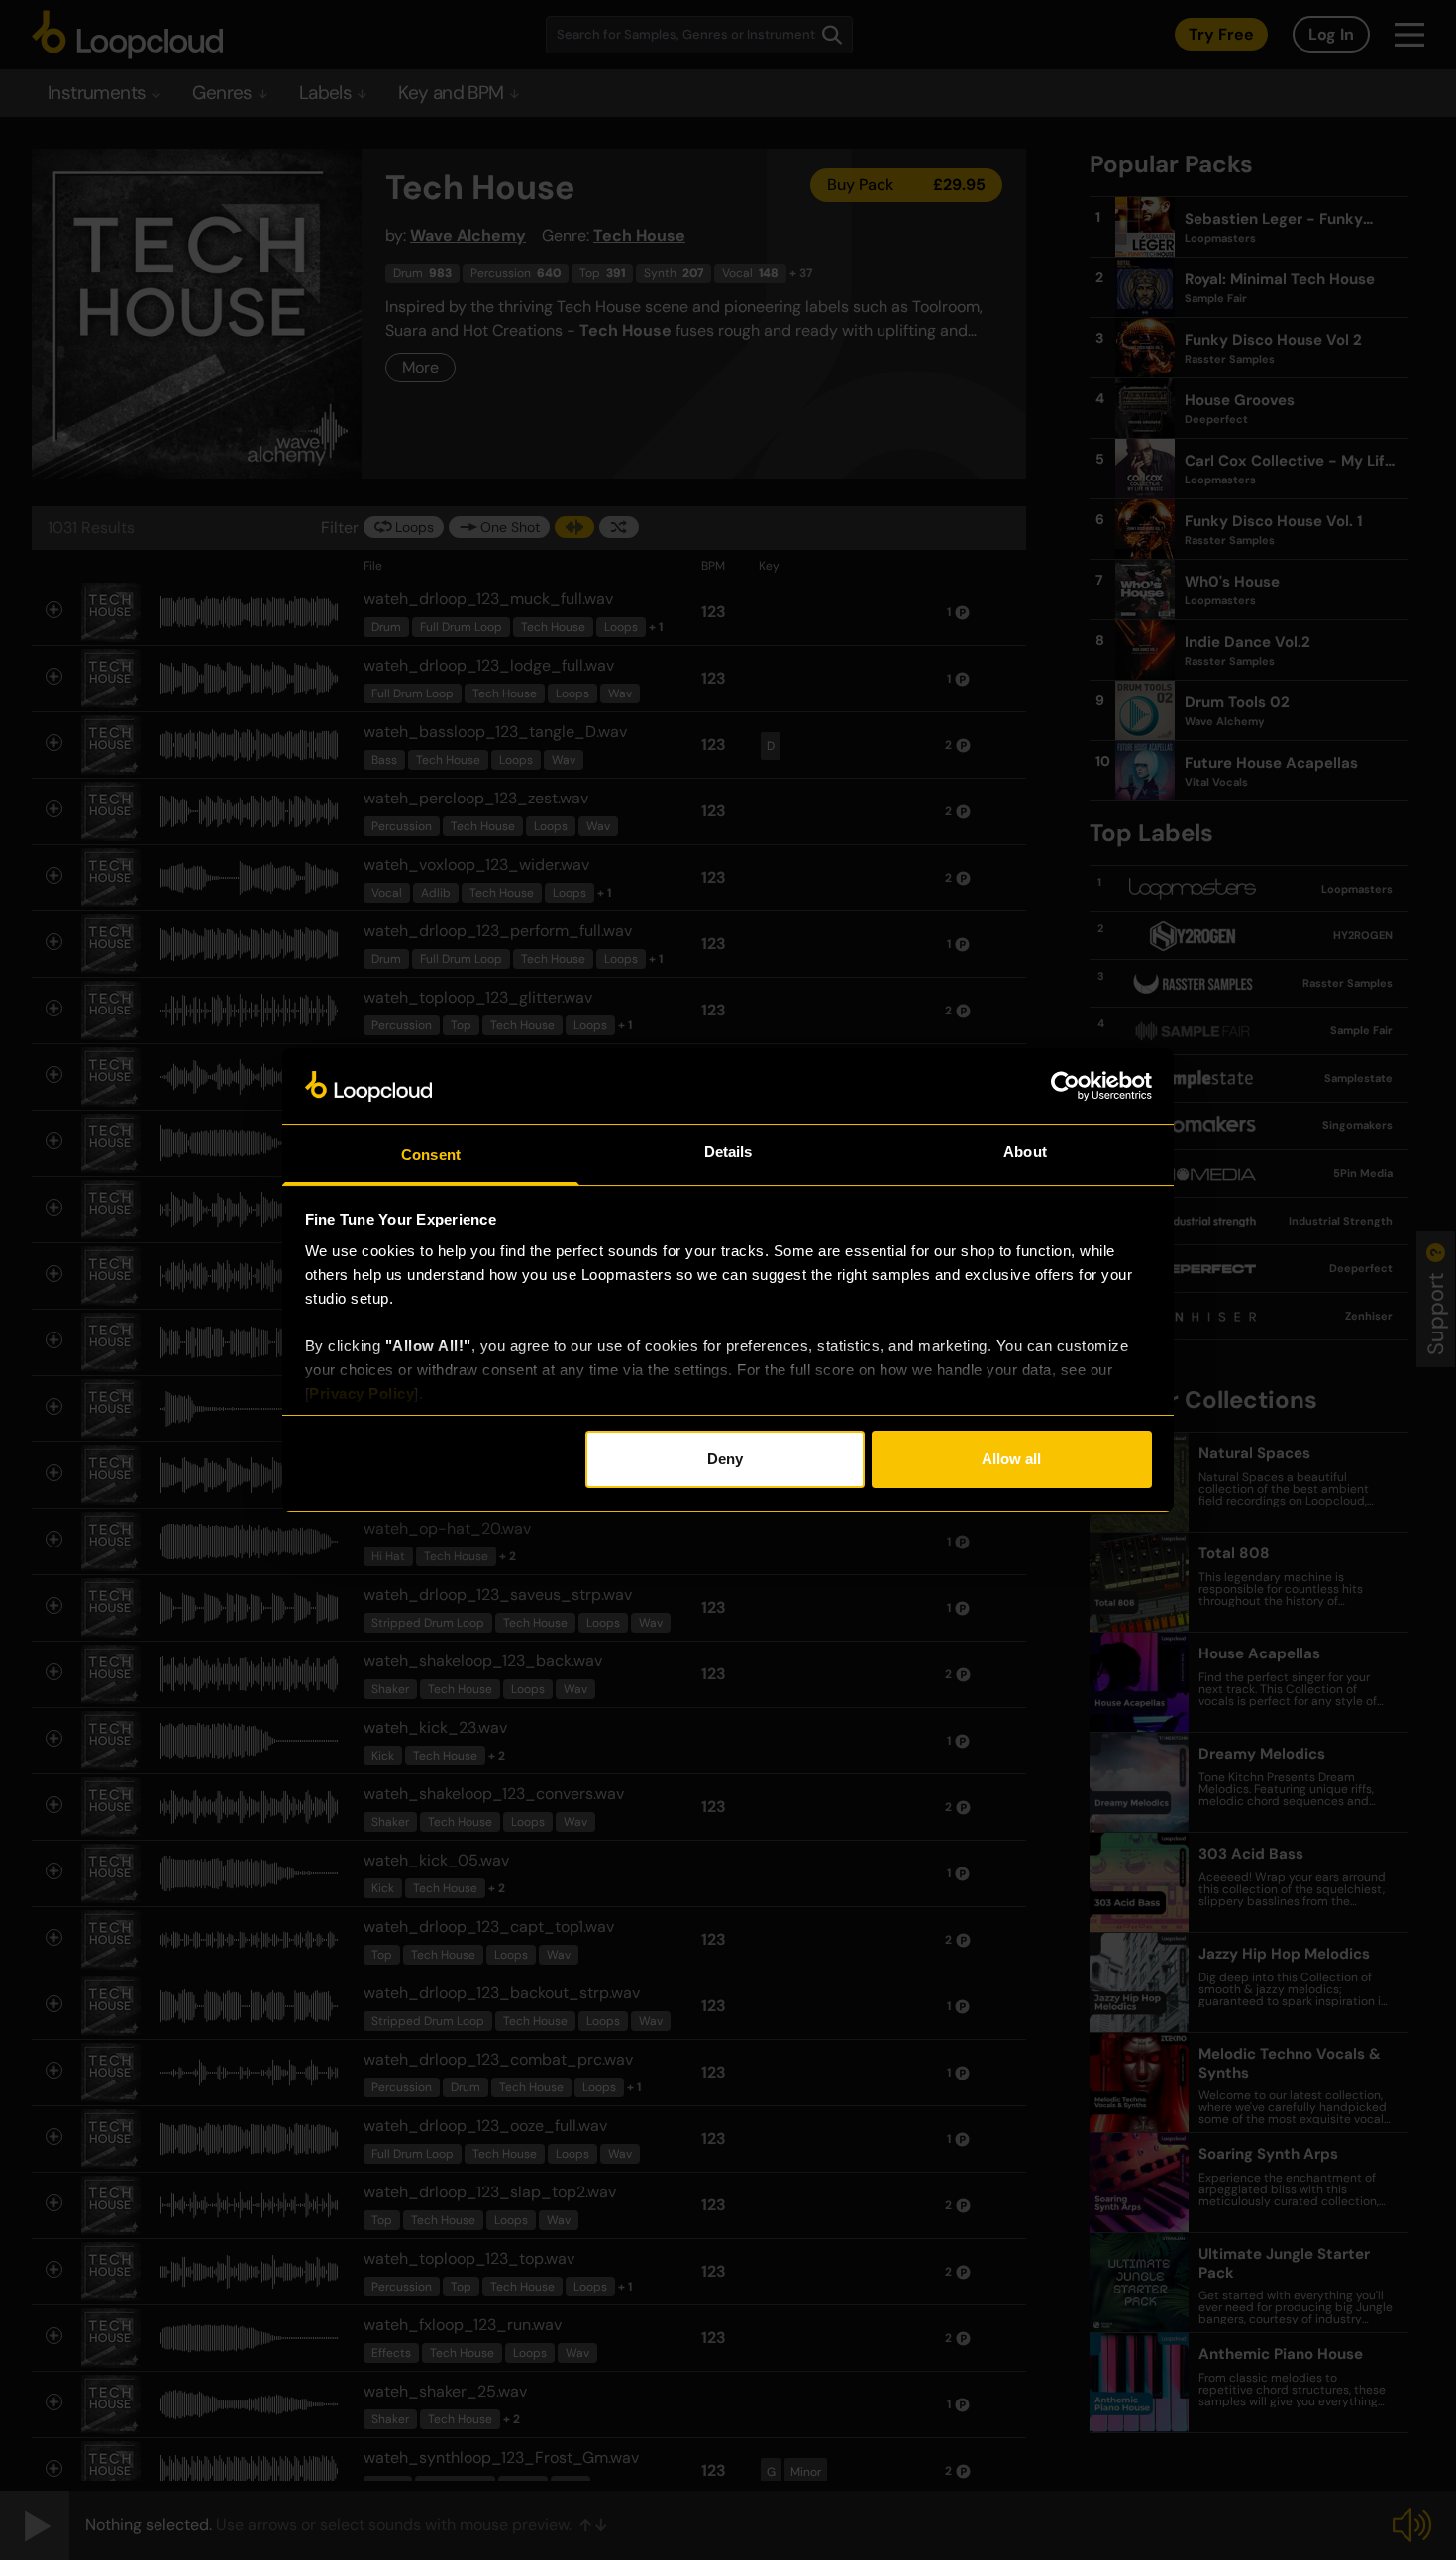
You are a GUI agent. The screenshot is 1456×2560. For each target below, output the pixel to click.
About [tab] (1025, 1152)
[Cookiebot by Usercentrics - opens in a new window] (1065, 1086)
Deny (725, 1459)
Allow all (1011, 1459)
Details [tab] (728, 1152)
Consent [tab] (431, 1155)
